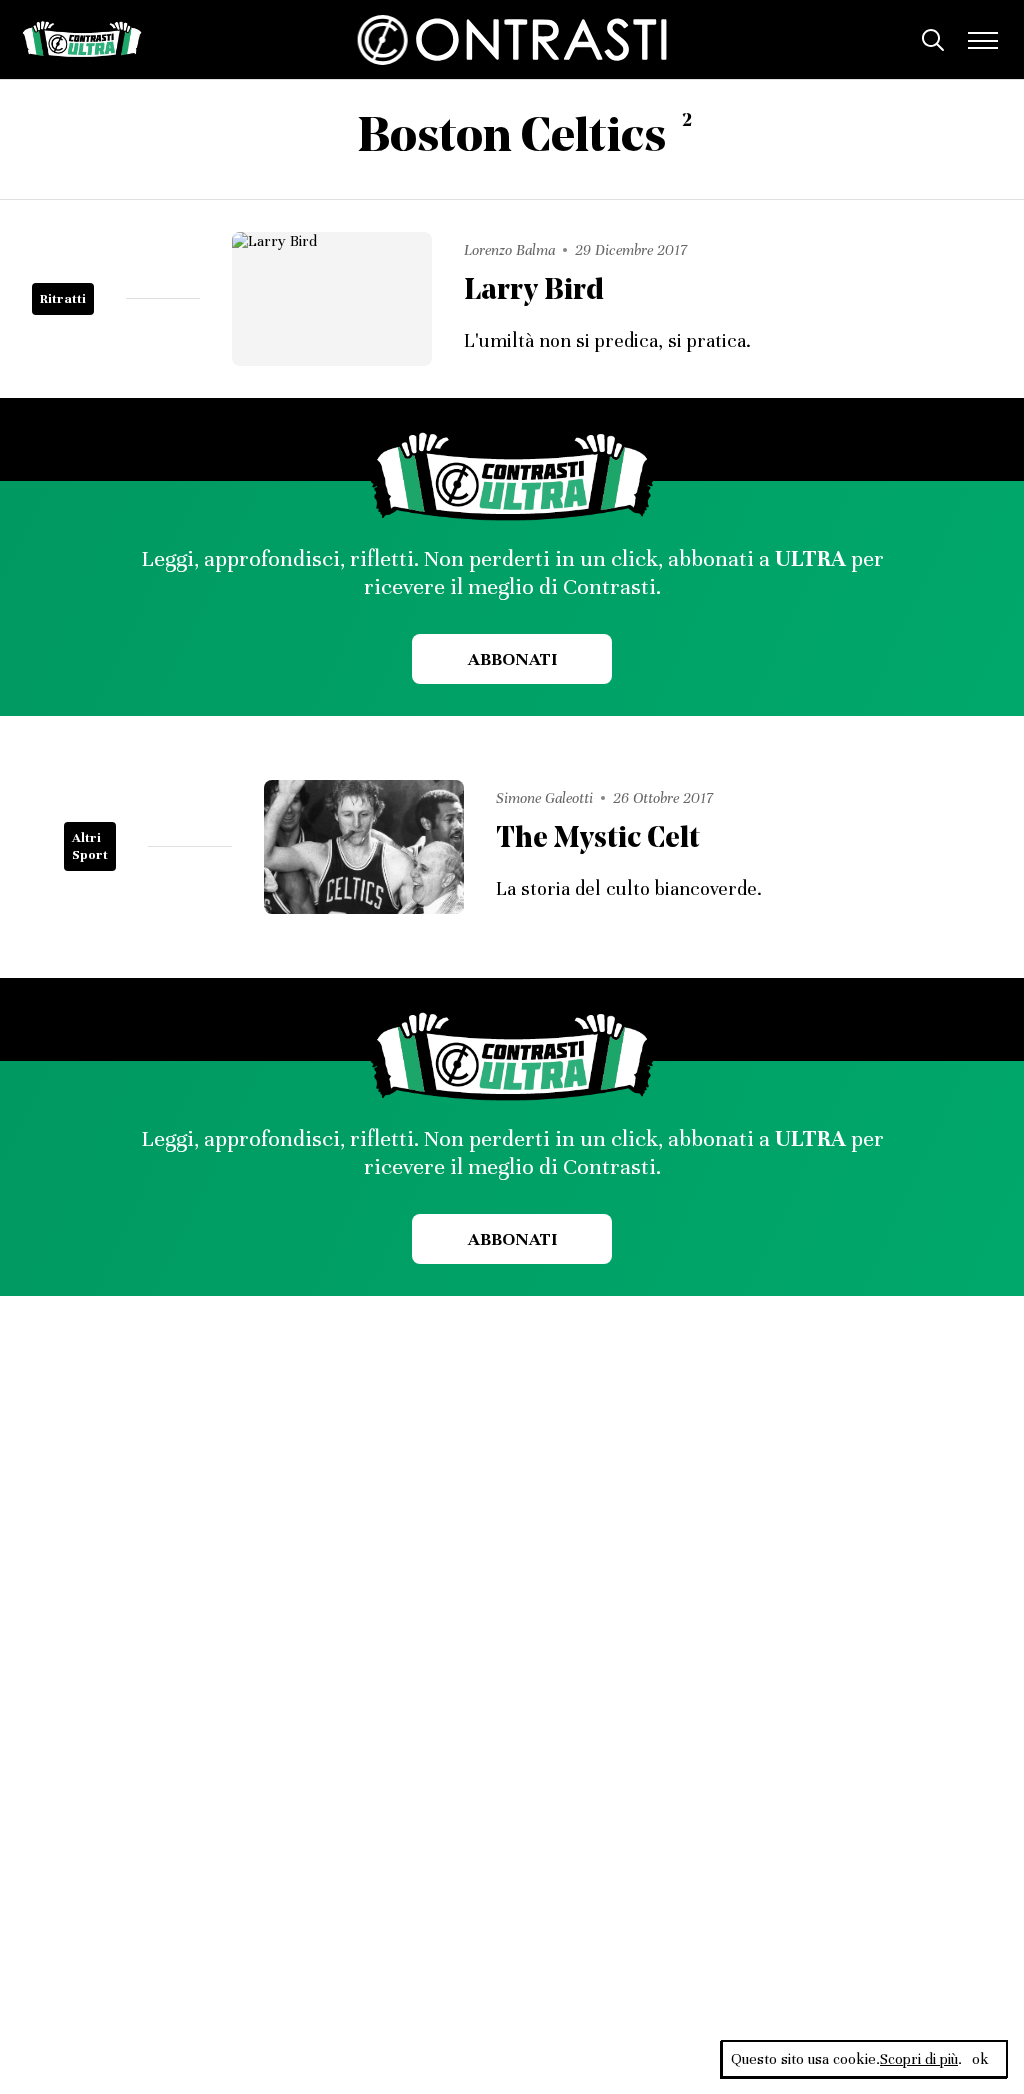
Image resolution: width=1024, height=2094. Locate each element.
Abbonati (512, 659)
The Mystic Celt (598, 839)
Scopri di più (919, 2059)
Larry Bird (534, 291)
